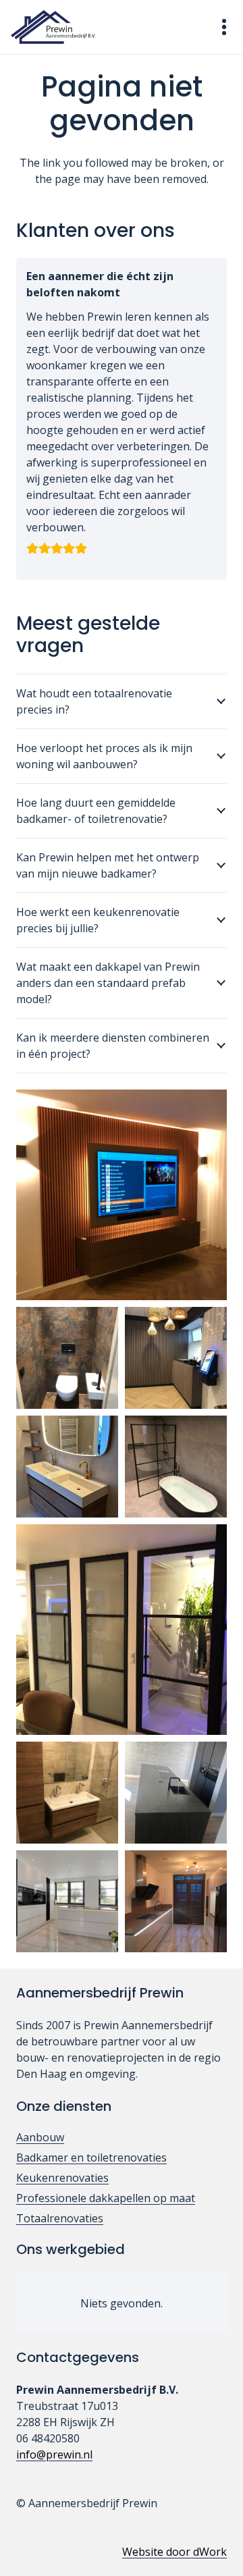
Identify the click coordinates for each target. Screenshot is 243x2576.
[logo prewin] (53, 27)
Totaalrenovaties (60, 2218)
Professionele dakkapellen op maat (106, 2198)
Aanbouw (40, 2137)
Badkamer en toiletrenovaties (91, 2157)
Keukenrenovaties (62, 2178)
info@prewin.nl (54, 2454)
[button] (224, 27)
